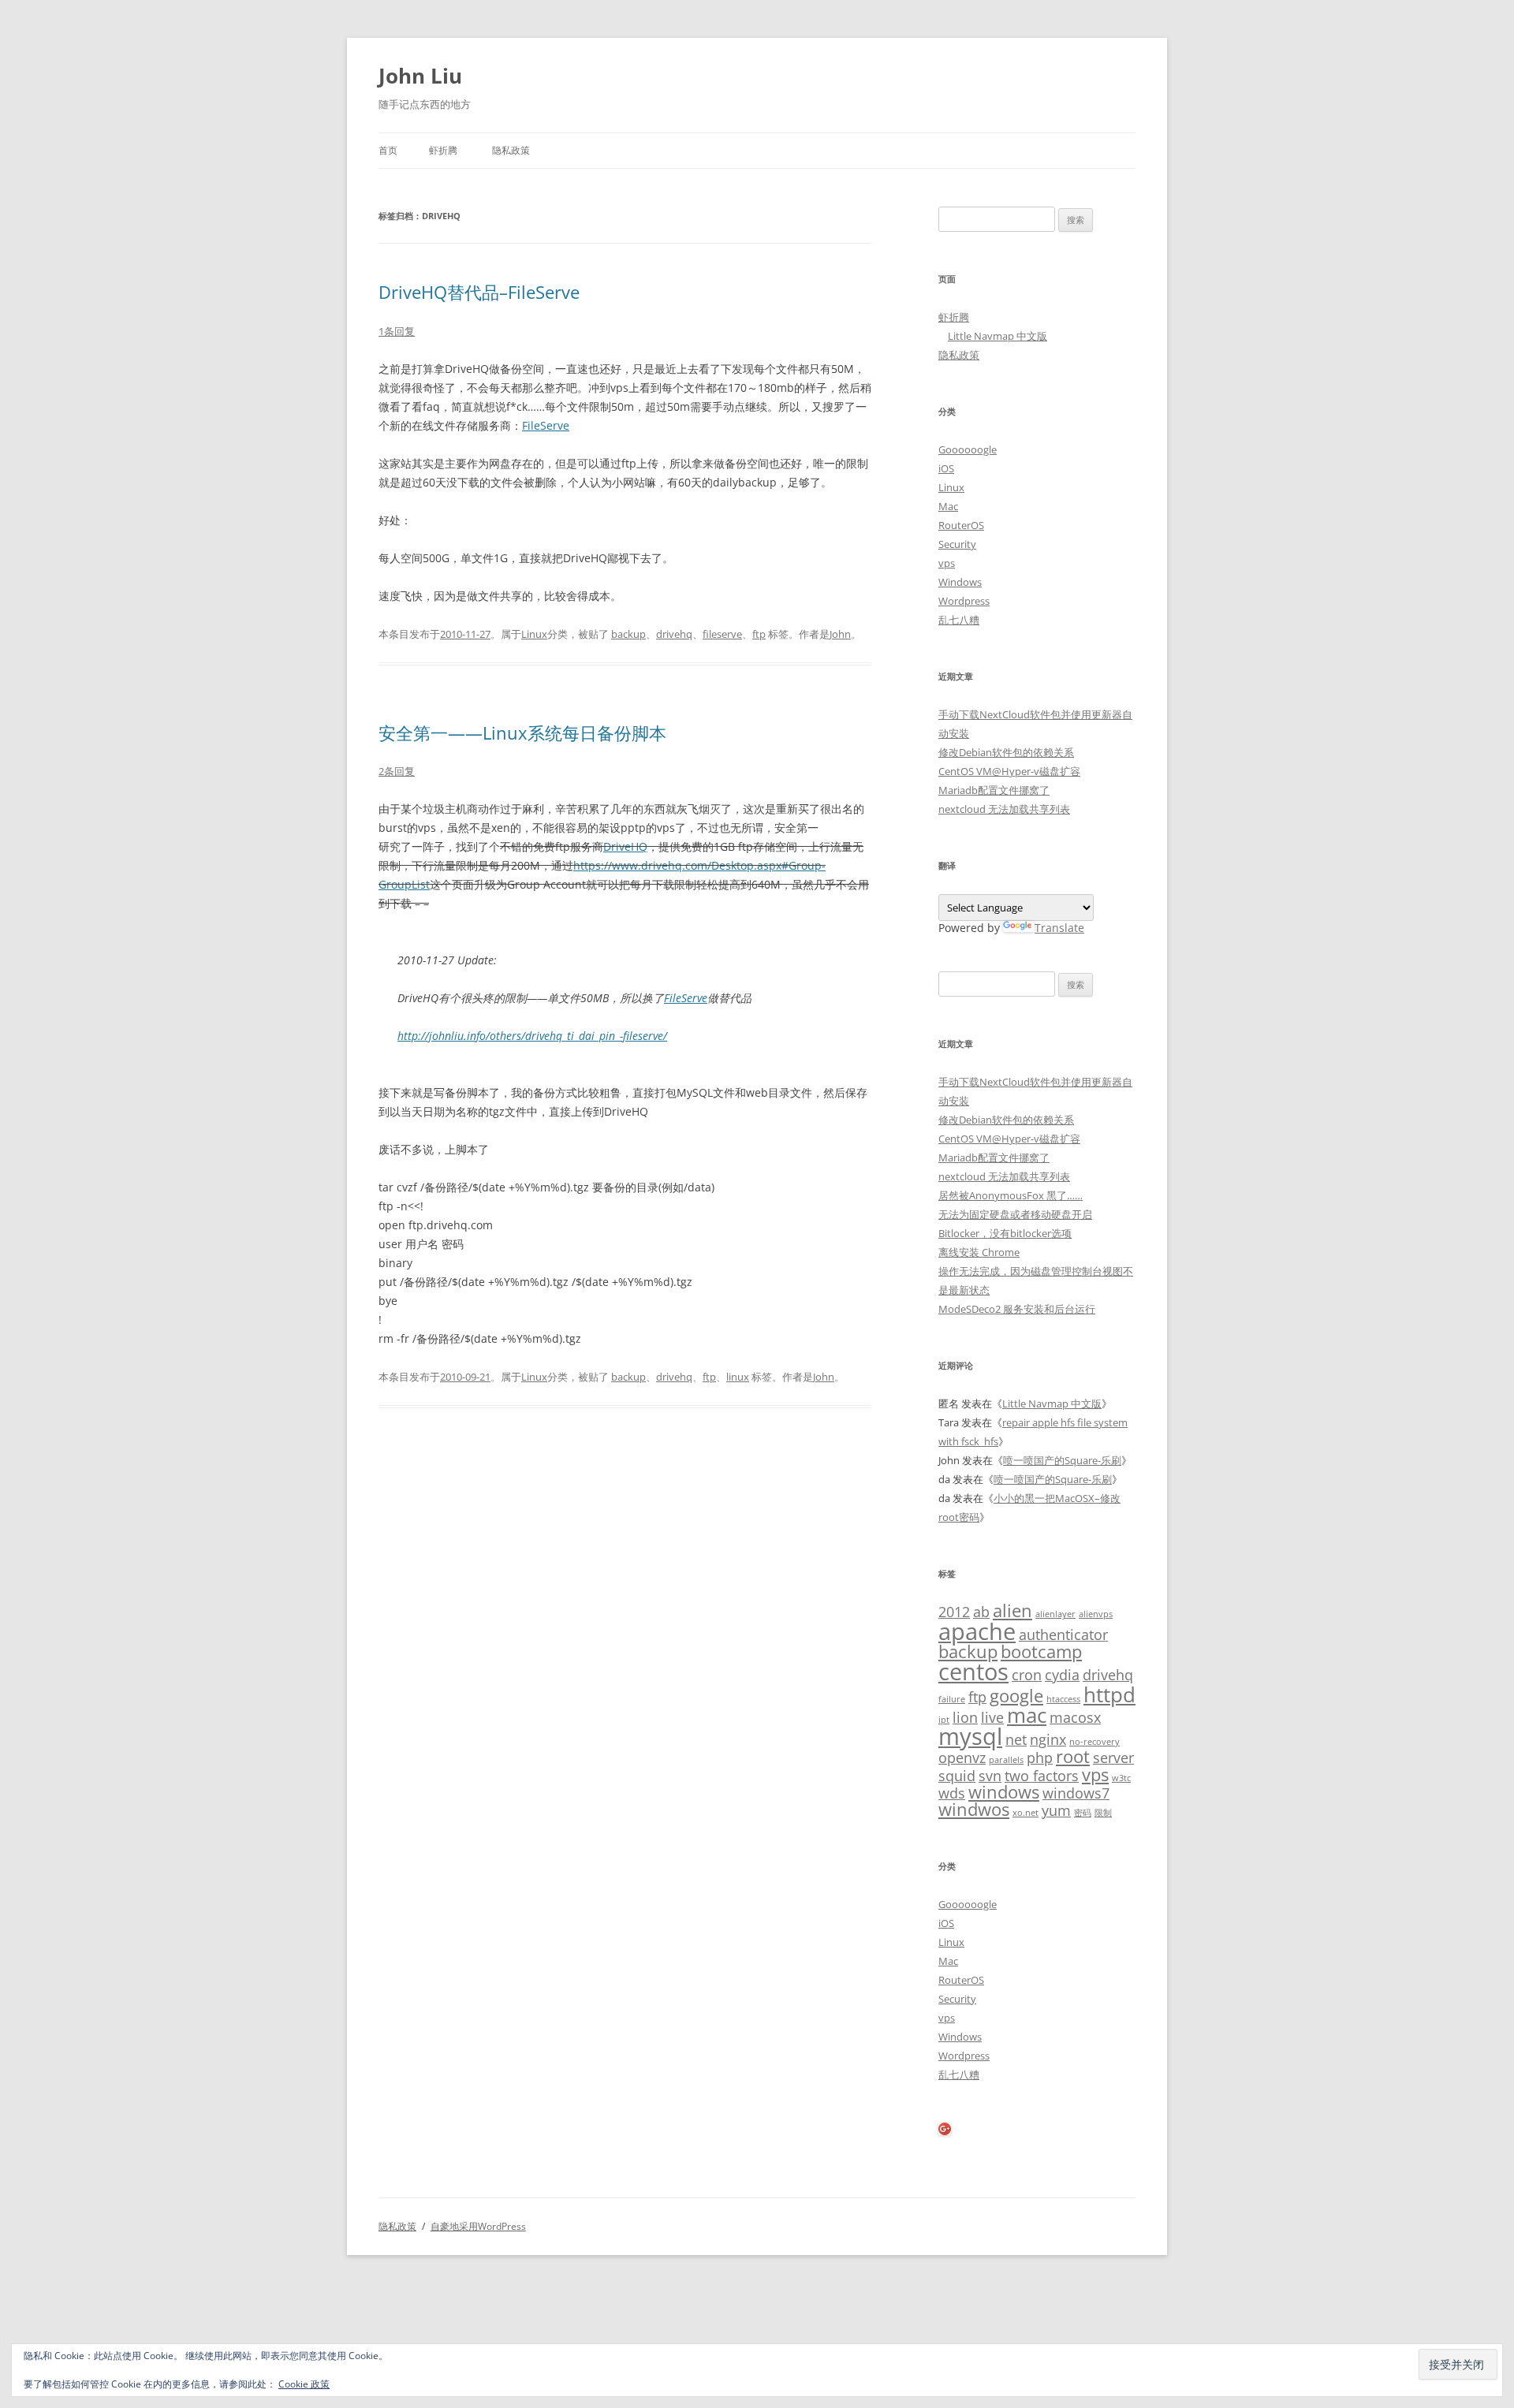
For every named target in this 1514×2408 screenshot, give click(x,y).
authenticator (1063, 1635)
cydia (1062, 1675)
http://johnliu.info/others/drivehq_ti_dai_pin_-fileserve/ (532, 1036)
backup (628, 634)
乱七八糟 (959, 620)
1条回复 (397, 331)
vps (947, 563)
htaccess (1063, 1699)
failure (952, 1699)
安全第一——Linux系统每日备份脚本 (522, 732)
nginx (1048, 1739)
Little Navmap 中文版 (998, 336)
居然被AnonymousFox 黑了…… (1011, 1195)
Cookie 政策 (304, 2384)
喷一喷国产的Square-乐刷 (1062, 1460)
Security (957, 544)
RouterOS (961, 525)
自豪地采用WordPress (478, 2226)
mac (1027, 1715)
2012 (954, 1612)
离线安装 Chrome (979, 1252)
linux (738, 1377)
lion (965, 1717)
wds (952, 1793)
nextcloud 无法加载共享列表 (1004, 809)
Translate (1059, 928)
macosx (1075, 1717)
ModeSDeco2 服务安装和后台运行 (1017, 1309)
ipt (944, 1720)
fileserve (722, 634)
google (1016, 1696)
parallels (1006, 1760)
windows (1004, 1792)
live (992, 1717)
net (1016, 1739)
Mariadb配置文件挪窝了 (994, 790)
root (1073, 1756)
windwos (974, 1809)
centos (973, 1672)
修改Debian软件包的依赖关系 (1006, 752)
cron (1027, 1675)
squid (957, 1776)
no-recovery (1094, 1742)
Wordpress (964, 601)
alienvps (1096, 1614)
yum (1056, 1810)
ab (981, 1612)
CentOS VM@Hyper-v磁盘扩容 (1009, 771)
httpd (1109, 1694)
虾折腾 (443, 150)
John (840, 634)
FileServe (546, 425)
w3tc (1121, 1778)
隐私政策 (511, 150)
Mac (948, 506)
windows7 (1076, 1793)
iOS (946, 468)
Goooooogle (968, 449)
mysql (970, 1736)
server (1113, 1758)
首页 (388, 150)
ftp (759, 634)
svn (990, 1776)
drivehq (674, 634)
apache (977, 1631)
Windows (960, 582)
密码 (1083, 1813)
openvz (962, 1758)
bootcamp (1041, 1651)
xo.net (1025, 1813)
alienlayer (1055, 1614)
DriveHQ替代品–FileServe (479, 292)
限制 (1103, 1813)
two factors (1042, 1776)
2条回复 (397, 771)
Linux (534, 634)
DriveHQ (625, 846)
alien (1012, 1610)
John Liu (420, 76)
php (1040, 1758)
